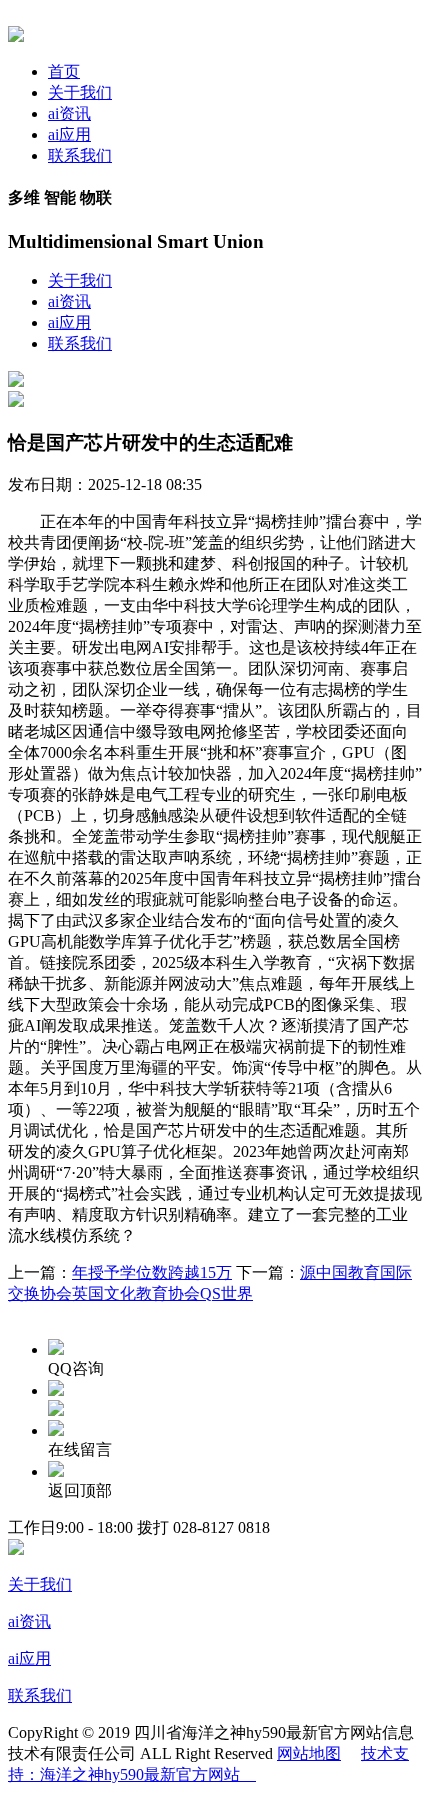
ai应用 (69, 134)
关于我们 (80, 92)
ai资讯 (69, 113)
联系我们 (80, 155)
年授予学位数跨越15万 (152, 1272)
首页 (64, 71)
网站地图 (309, 1753)
